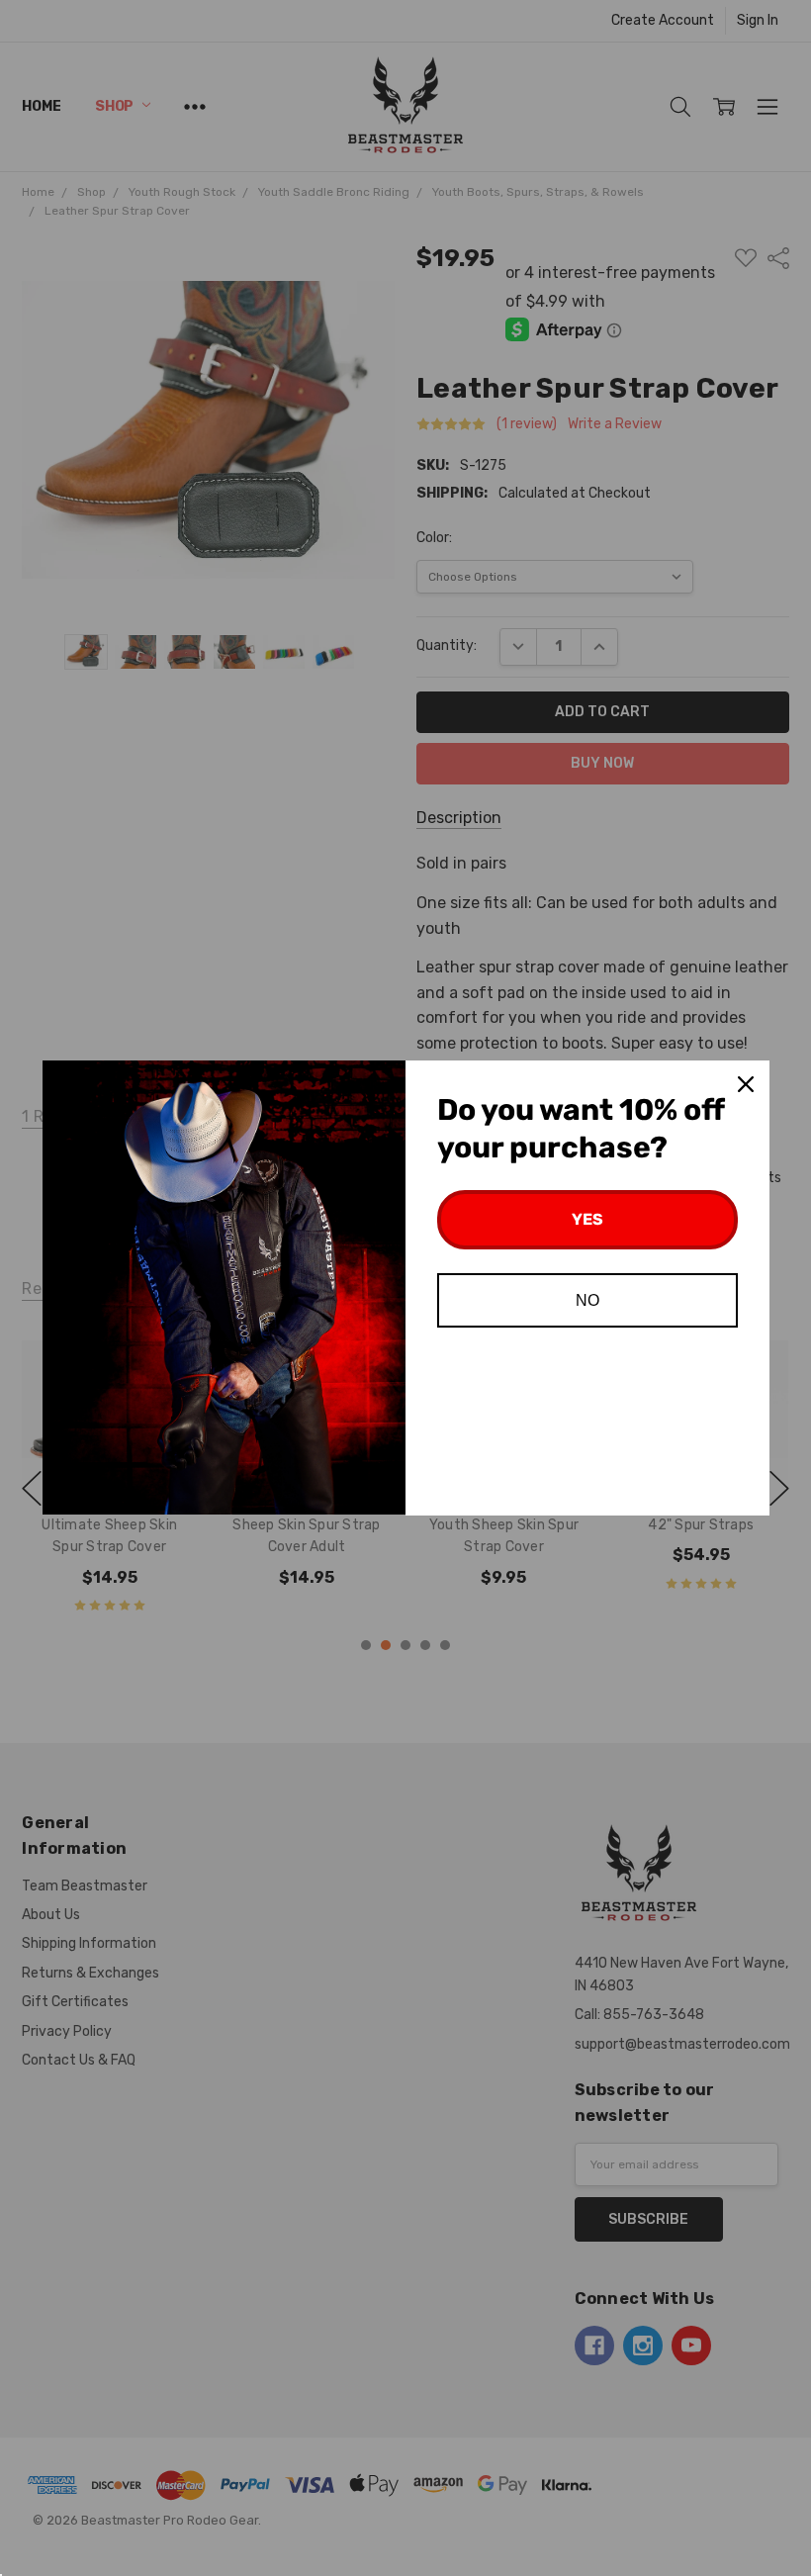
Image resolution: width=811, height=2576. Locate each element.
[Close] (746, 1084)
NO (587, 1300)
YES (587, 1219)
